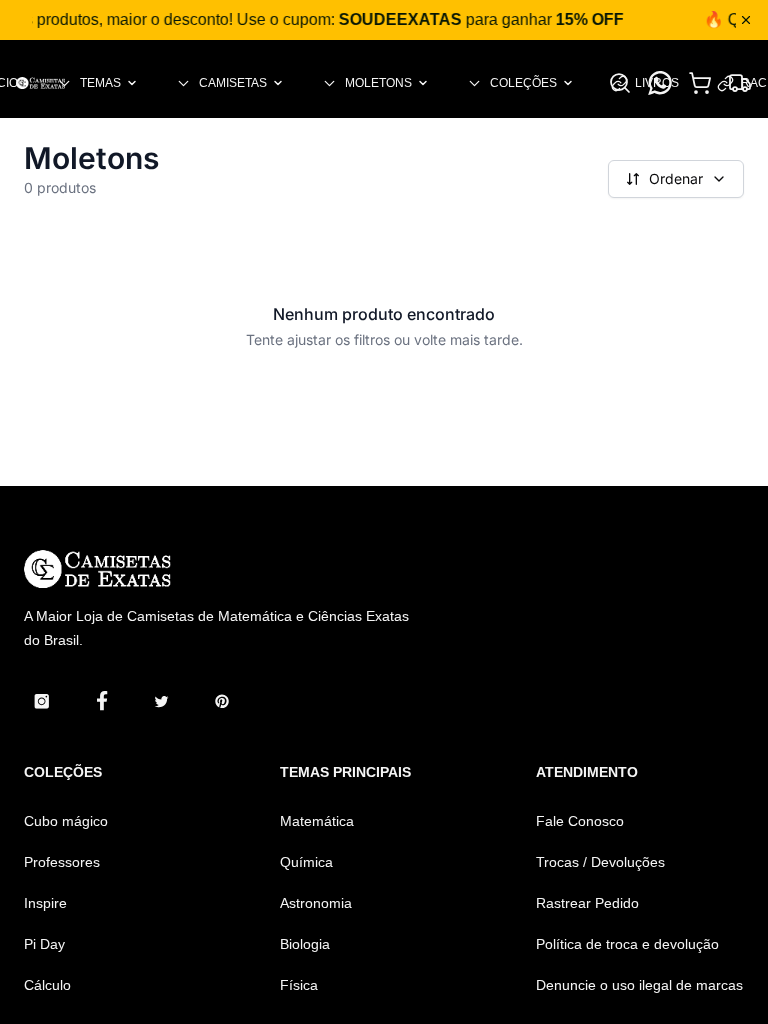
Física (299, 985)
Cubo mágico (66, 821)
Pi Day (44, 944)
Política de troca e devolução (627, 944)
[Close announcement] (746, 20)
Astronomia (316, 903)
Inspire (45, 903)
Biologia (305, 944)
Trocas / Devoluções (600, 862)
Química (306, 862)
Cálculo (47, 985)
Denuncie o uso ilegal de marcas (639, 985)
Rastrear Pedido (587, 903)
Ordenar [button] (676, 178)
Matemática (317, 821)
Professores (62, 862)
